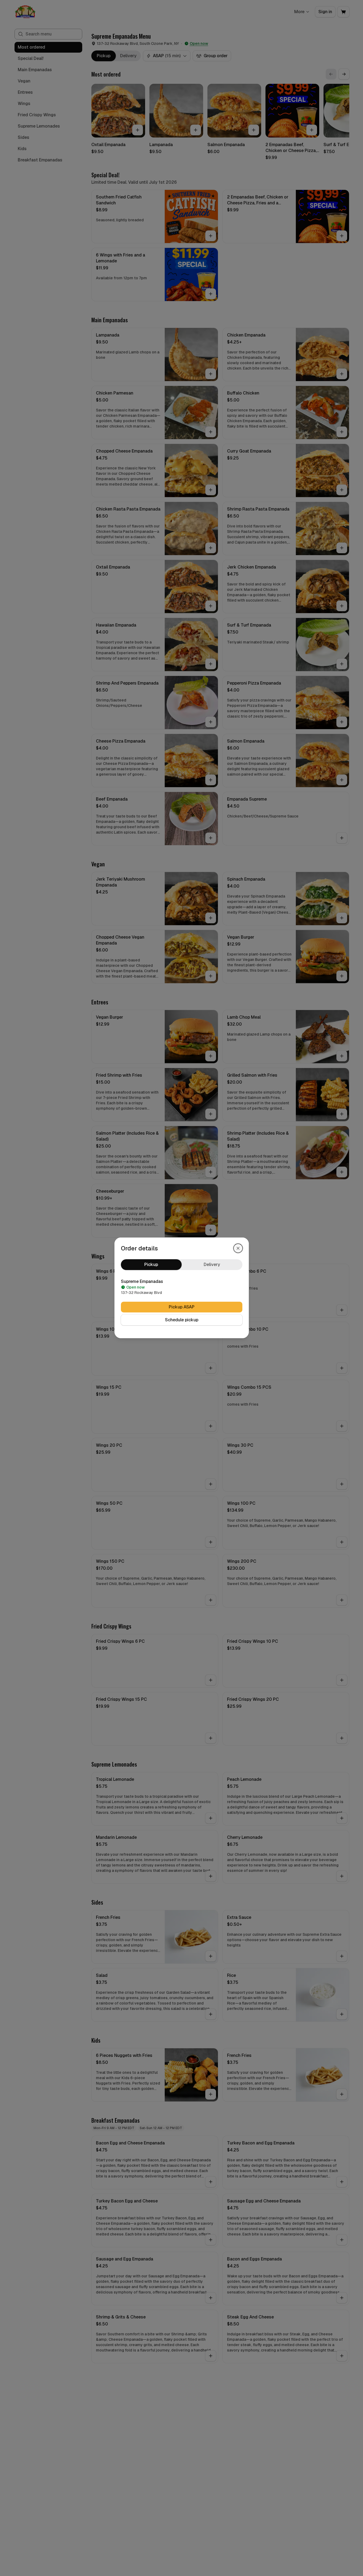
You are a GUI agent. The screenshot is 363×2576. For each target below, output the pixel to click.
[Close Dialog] (238, 1248)
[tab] (151, 1265)
